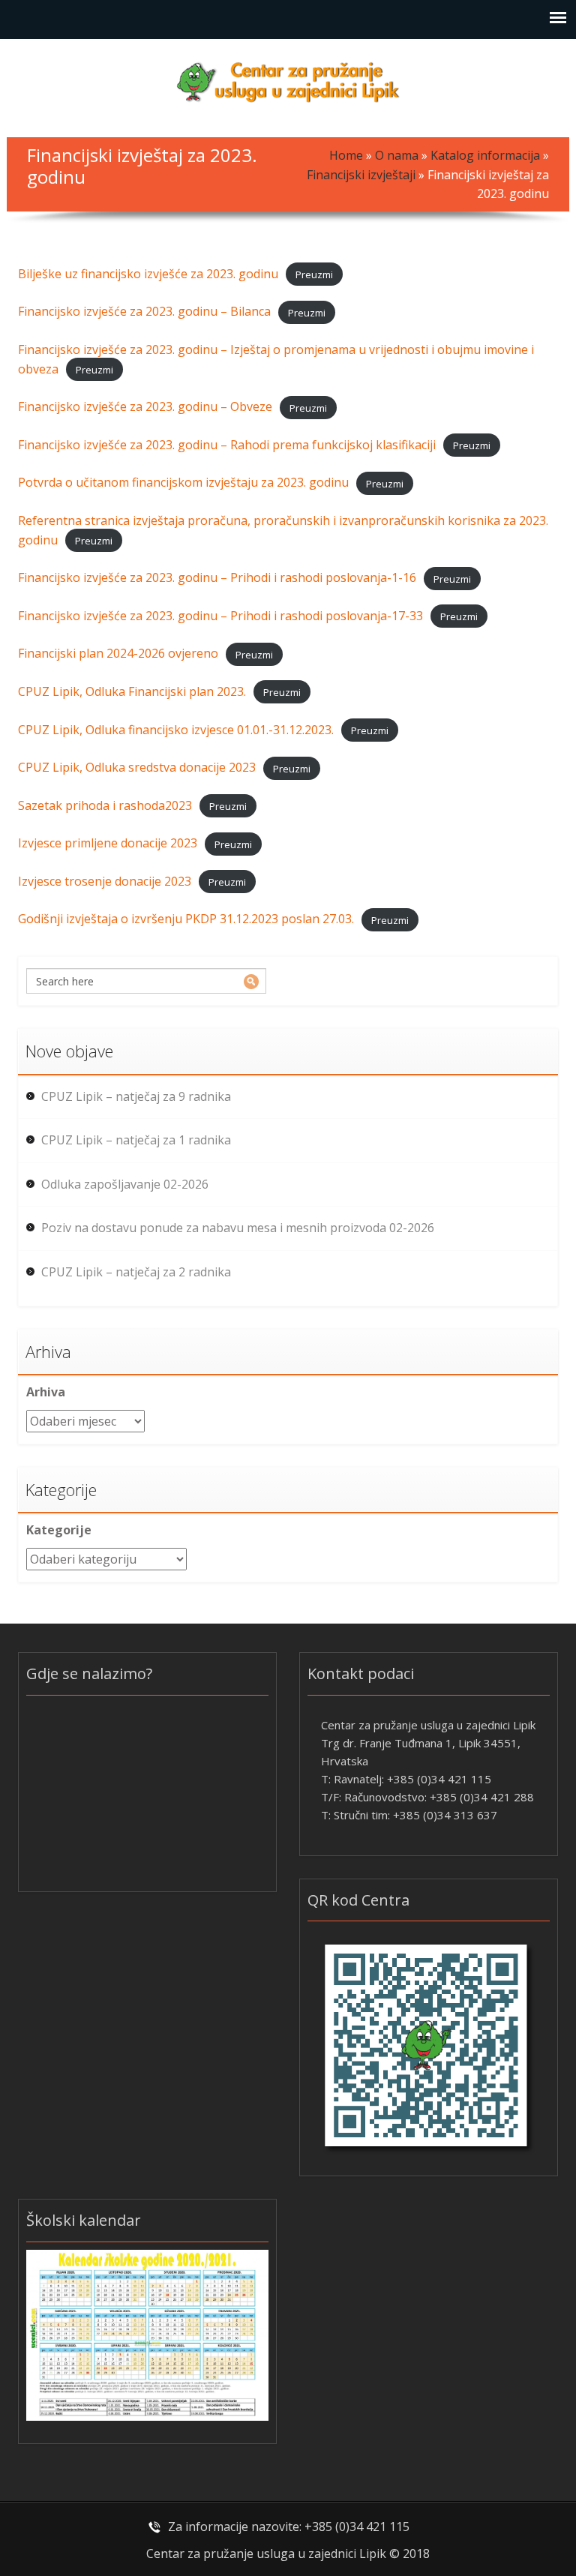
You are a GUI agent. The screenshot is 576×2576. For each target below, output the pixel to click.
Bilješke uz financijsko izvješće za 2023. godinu (148, 274)
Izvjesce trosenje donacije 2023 (105, 881)
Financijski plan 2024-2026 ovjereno (118, 653)
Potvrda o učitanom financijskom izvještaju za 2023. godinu (183, 482)
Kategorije (59, 1530)
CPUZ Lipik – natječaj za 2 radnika (136, 1272)
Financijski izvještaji (361, 175)
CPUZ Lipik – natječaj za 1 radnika (136, 1140)
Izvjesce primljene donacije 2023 (108, 843)
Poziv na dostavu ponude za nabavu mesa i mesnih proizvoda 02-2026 (238, 1228)
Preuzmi (314, 274)
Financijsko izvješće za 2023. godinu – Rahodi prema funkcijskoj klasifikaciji (227, 445)
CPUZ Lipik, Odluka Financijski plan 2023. (132, 691)
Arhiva (46, 1392)
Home (346, 155)
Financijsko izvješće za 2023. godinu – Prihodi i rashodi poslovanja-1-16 (217, 577)
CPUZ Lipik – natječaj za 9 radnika (136, 1096)
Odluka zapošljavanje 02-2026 (125, 1184)
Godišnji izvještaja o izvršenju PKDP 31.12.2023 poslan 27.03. (186, 919)
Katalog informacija (485, 155)
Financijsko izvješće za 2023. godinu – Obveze (145, 406)
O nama (397, 155)
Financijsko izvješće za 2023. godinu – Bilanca (144, 311)
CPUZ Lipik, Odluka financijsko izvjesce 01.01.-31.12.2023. (176, 730)
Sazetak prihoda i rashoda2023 (105, 805)
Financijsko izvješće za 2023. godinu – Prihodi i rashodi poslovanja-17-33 (220, 616)
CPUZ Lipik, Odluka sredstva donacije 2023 (137, 767)
